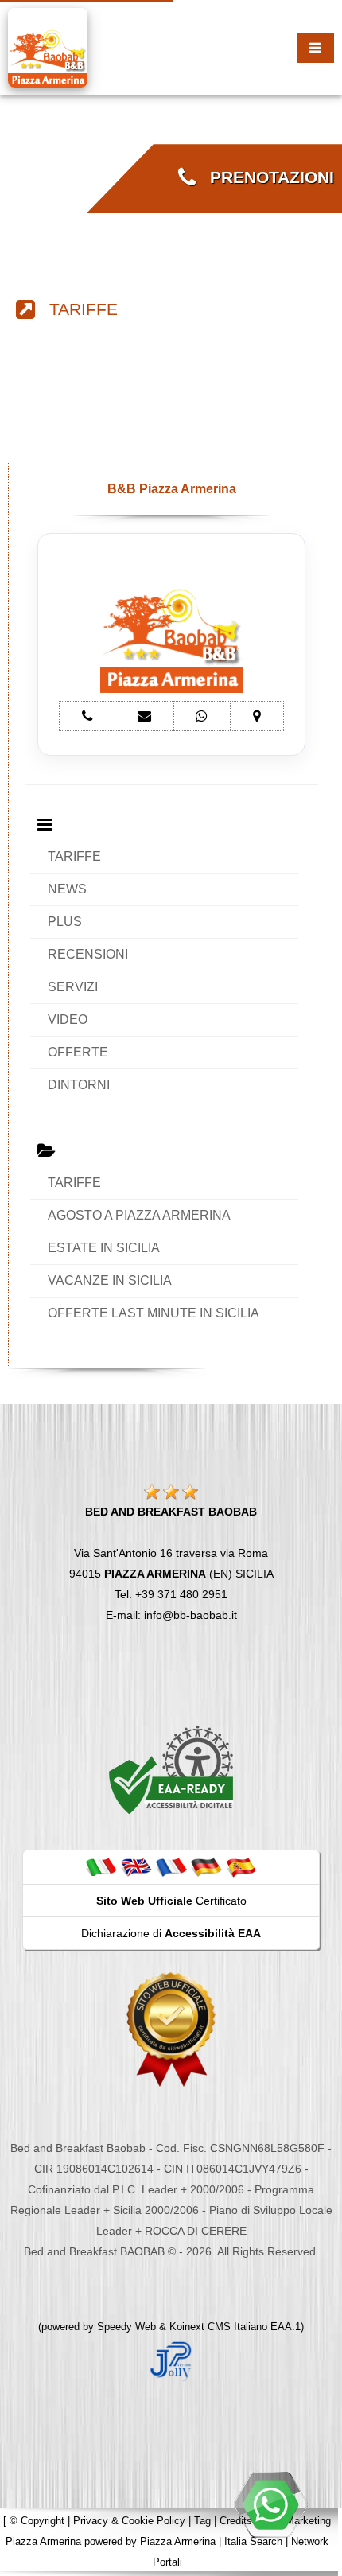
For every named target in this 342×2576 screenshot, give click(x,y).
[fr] (171, 1866)
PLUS (65, 922)
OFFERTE (78, 1052)
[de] (206, 1866)
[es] (241, 1866)
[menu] (315, 48)
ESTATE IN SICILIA (104, 1248)
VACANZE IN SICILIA (110, 1280)
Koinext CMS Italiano (220, 2327)
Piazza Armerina (178, 2541)
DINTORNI (79, 1085)
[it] (101, 1866)
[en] (136, 1866)
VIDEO (68, 1020)
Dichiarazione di (171, 1933)
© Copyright (37, 2521)
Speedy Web (126, 2327)
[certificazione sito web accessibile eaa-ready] (171, 1769)
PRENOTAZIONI (265, 177)
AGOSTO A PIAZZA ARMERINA (139, 1215)
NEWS (67, 889)
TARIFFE (76, 309)
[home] (48, 47)
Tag (202, 2521)
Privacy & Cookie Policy (129, 2521)
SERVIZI (73, 987)
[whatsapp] (270, 2504)
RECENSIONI (88, 954)
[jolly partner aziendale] (171, 2360)
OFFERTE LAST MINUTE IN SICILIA (154, 1313)
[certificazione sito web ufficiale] (171, 2029)
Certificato (171, 1901)
